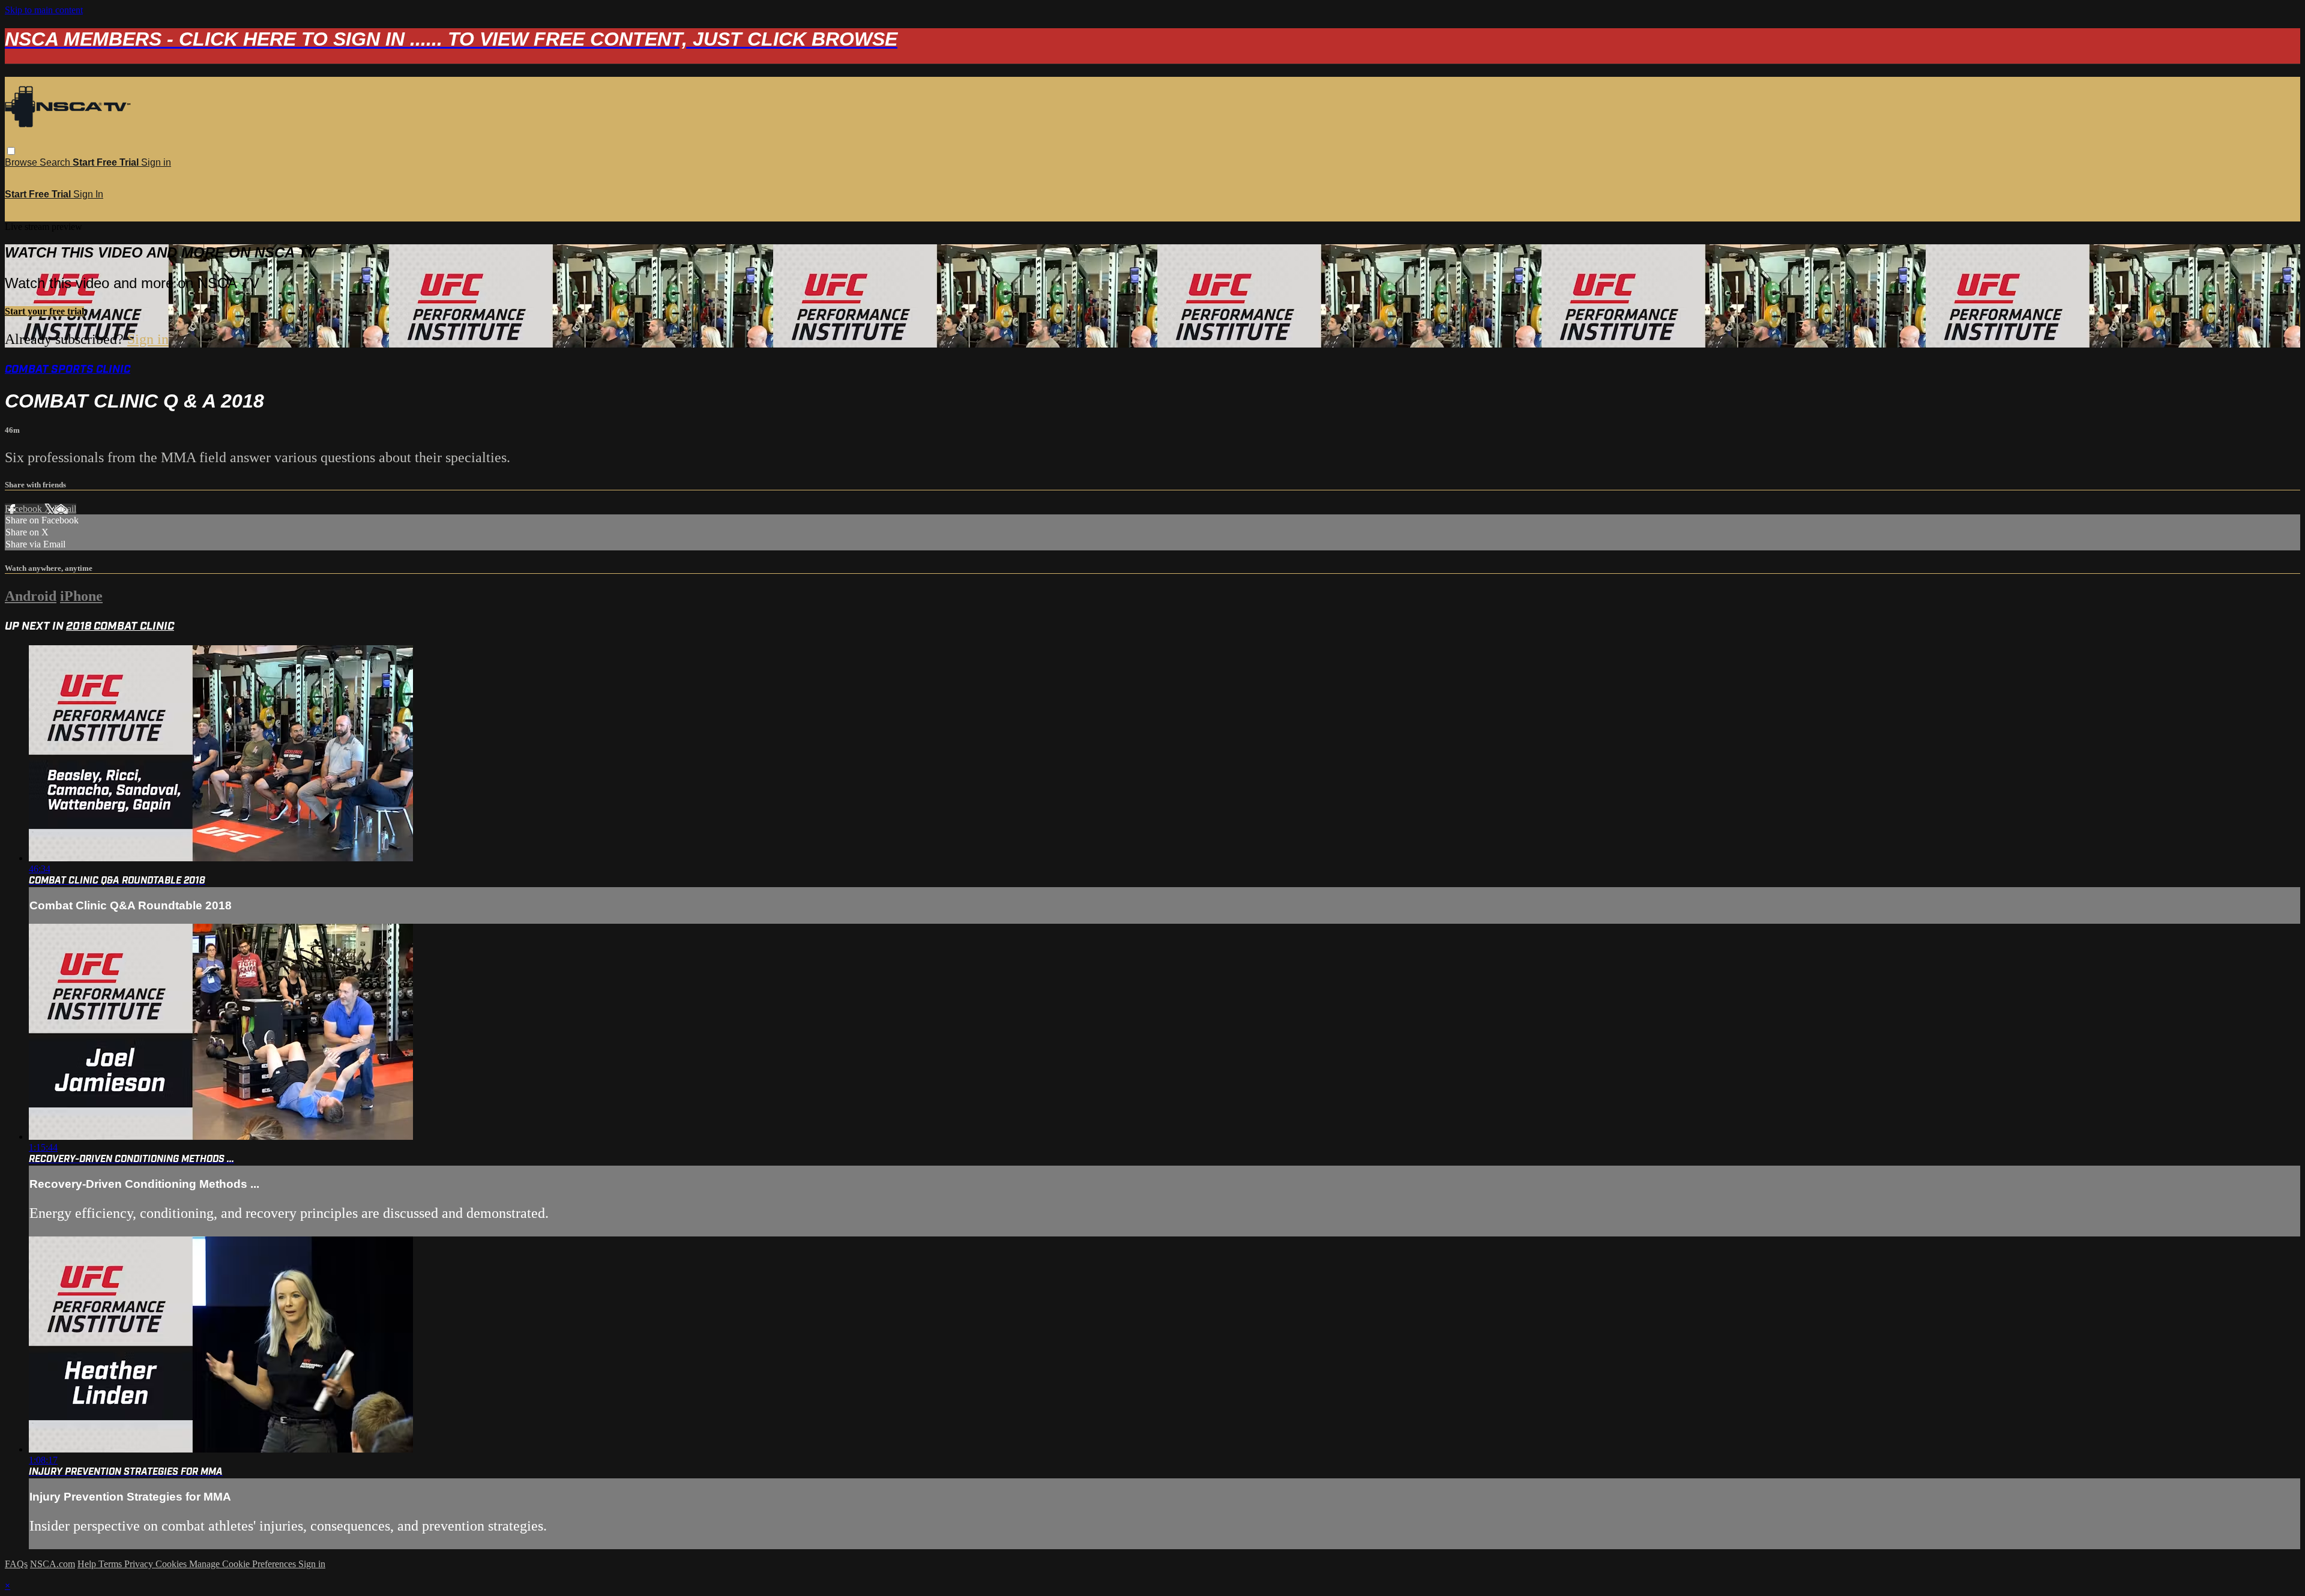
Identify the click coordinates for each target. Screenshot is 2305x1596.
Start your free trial (44, 311)
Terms (111, 1564)
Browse (22, 162)
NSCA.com (53, 1564)
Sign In (88, 194)
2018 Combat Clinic (120, 626)
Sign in (156, 162)
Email (65, 509)
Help (88, 1564)
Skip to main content (44, 10)
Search (56, 162)
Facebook (25, 509)
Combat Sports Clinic (68, 369)
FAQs (16, 1564)
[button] (11, 151)
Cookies (172, 1564)
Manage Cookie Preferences (244, 1564)
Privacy (140, 1564)
